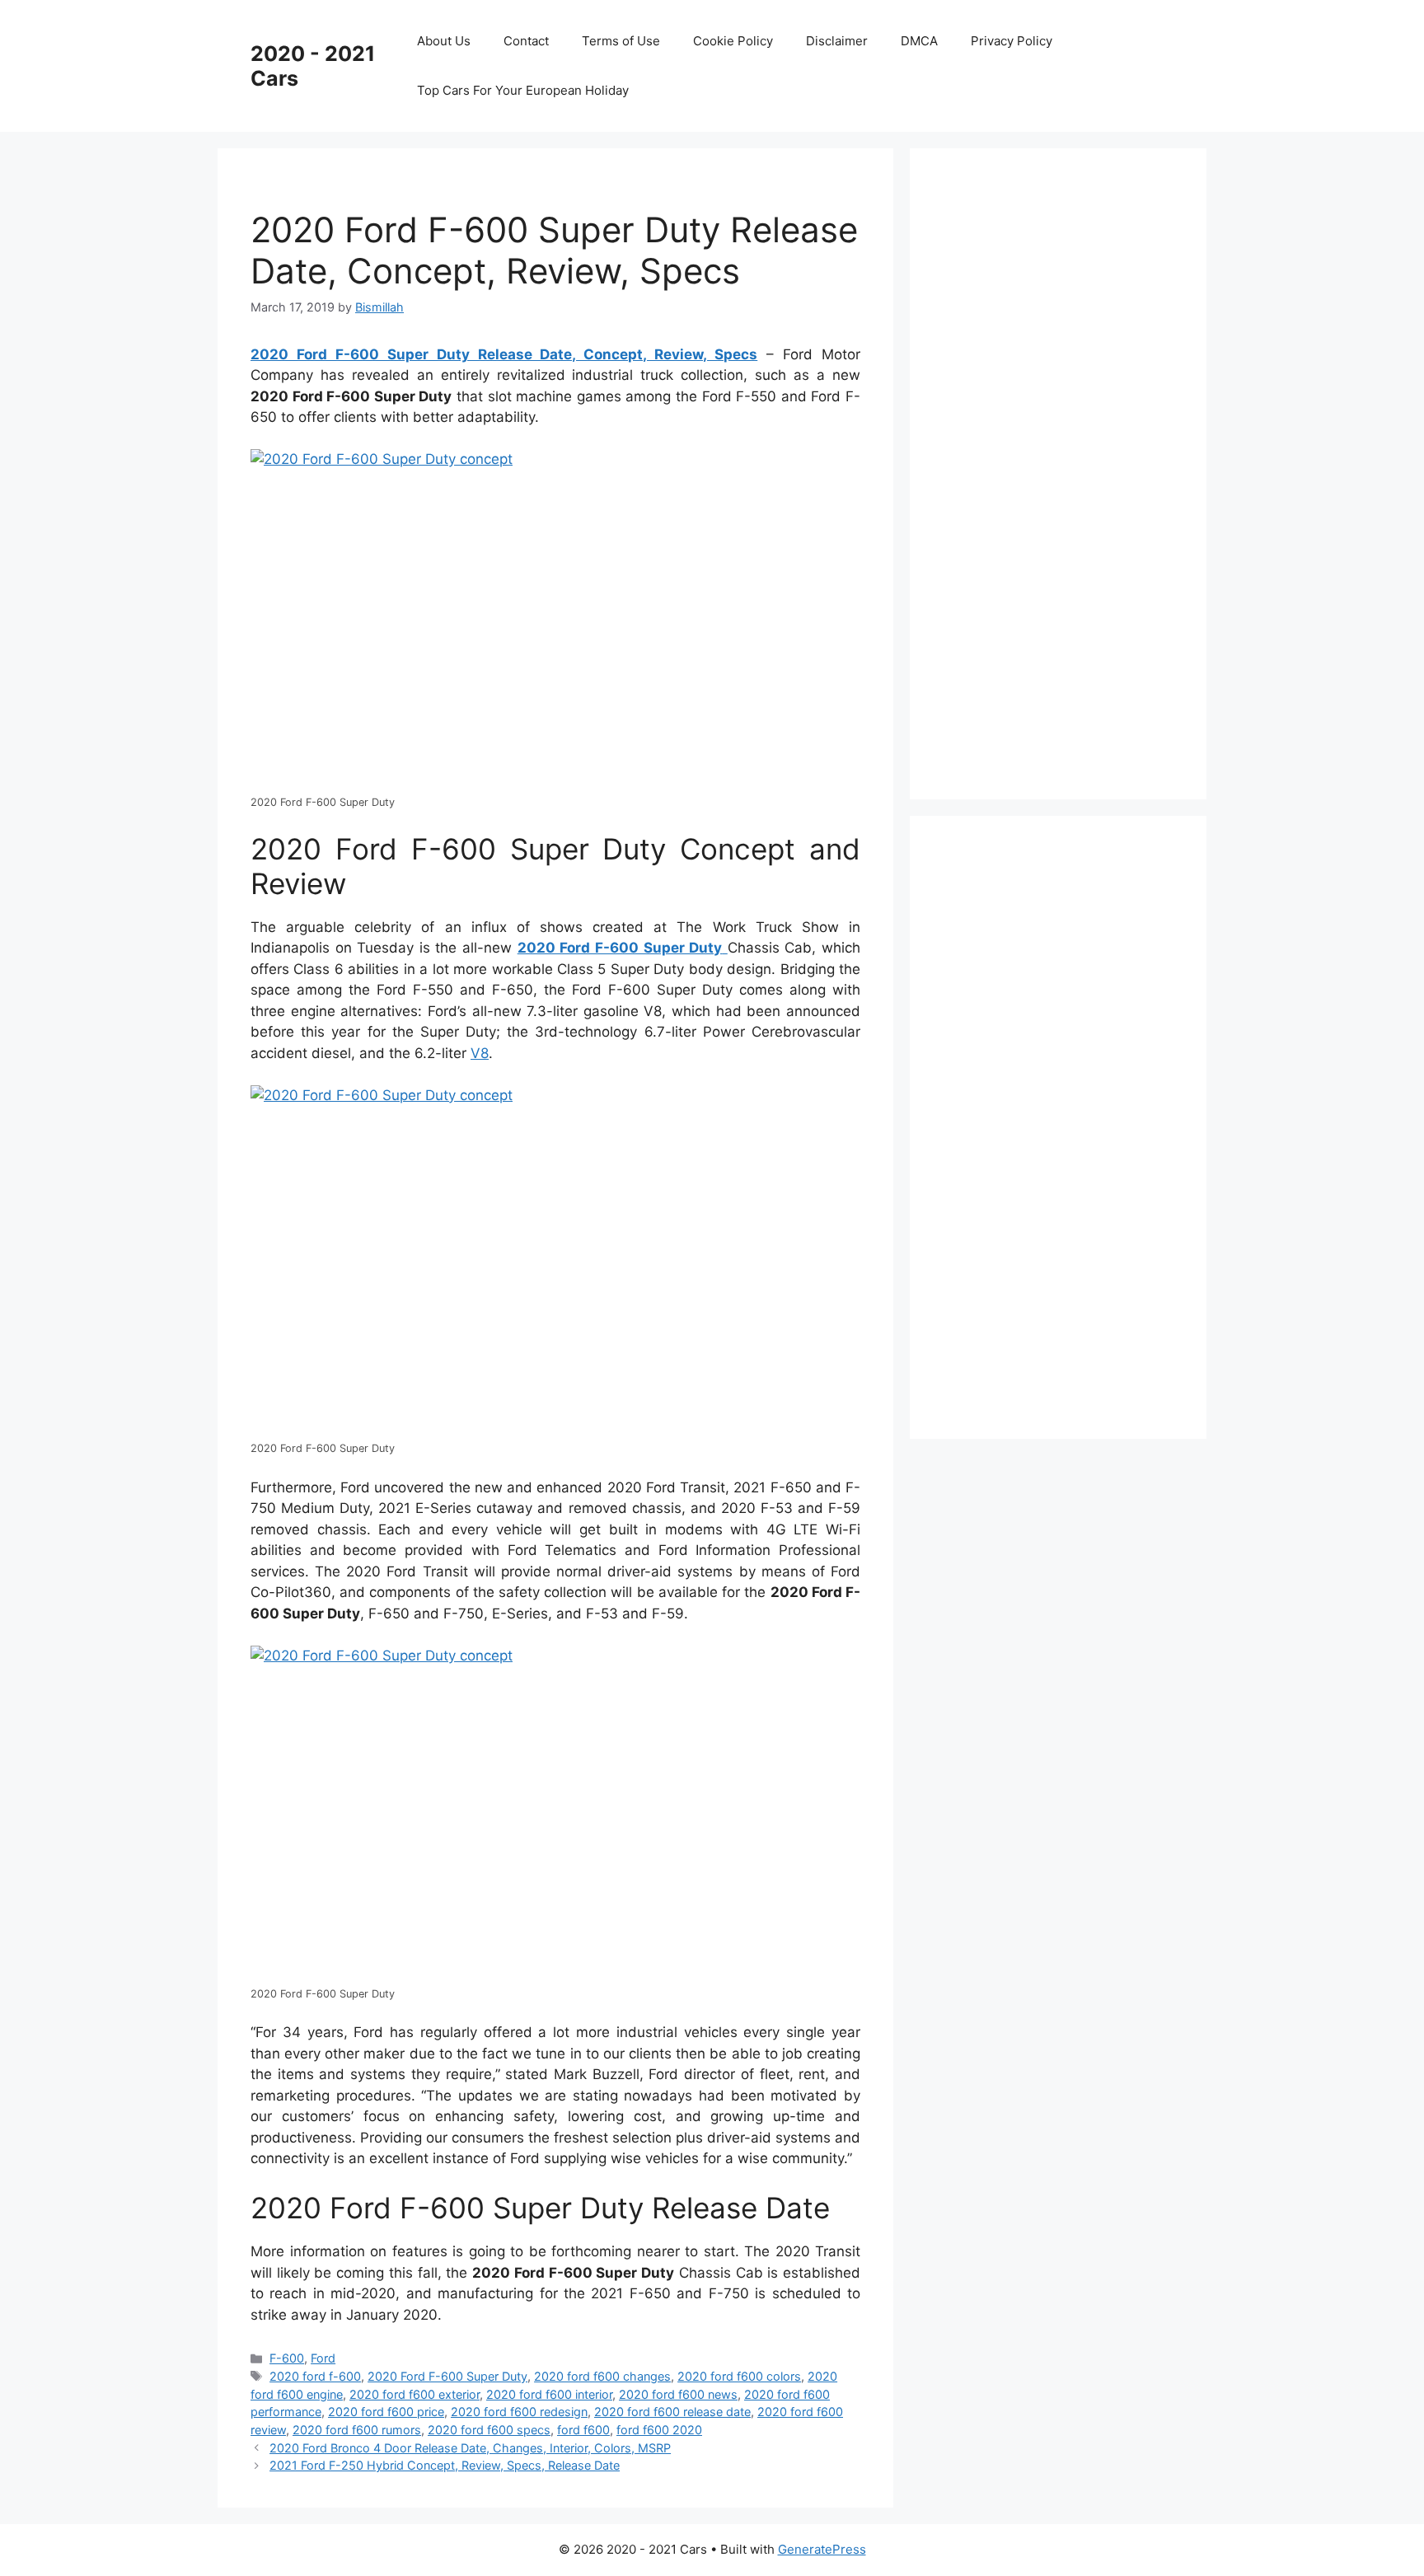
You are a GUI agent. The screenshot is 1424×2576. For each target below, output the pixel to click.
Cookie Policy (733, 41)
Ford (323, 2358)
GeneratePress (822, 2549)
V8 (480, 1053)
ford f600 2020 (659, 2430)
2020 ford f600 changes (602, 2376)
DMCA (919, 41)
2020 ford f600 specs (489, 2430)
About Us (444, 41)
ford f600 (583, 2430)
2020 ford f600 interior (549, 2394)
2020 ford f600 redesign (519, 2412)
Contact (526, 41)
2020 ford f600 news (678, 2394)
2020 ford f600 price (386, 2412)
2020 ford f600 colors (739, 2376)
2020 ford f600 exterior (415, 2394)
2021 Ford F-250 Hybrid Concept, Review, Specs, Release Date (445, 2465)
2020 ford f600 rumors (357, 2430)
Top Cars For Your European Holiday (523, 90)
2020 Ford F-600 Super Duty (447, 2376)
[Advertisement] (1066, 471)
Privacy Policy (1012, 41)
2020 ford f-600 (315, 2376)
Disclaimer (837, 41)
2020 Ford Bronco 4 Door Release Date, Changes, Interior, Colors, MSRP (470, 2448)
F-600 (287, 2358)
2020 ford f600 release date (672, 2412)
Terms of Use (621, 41)
